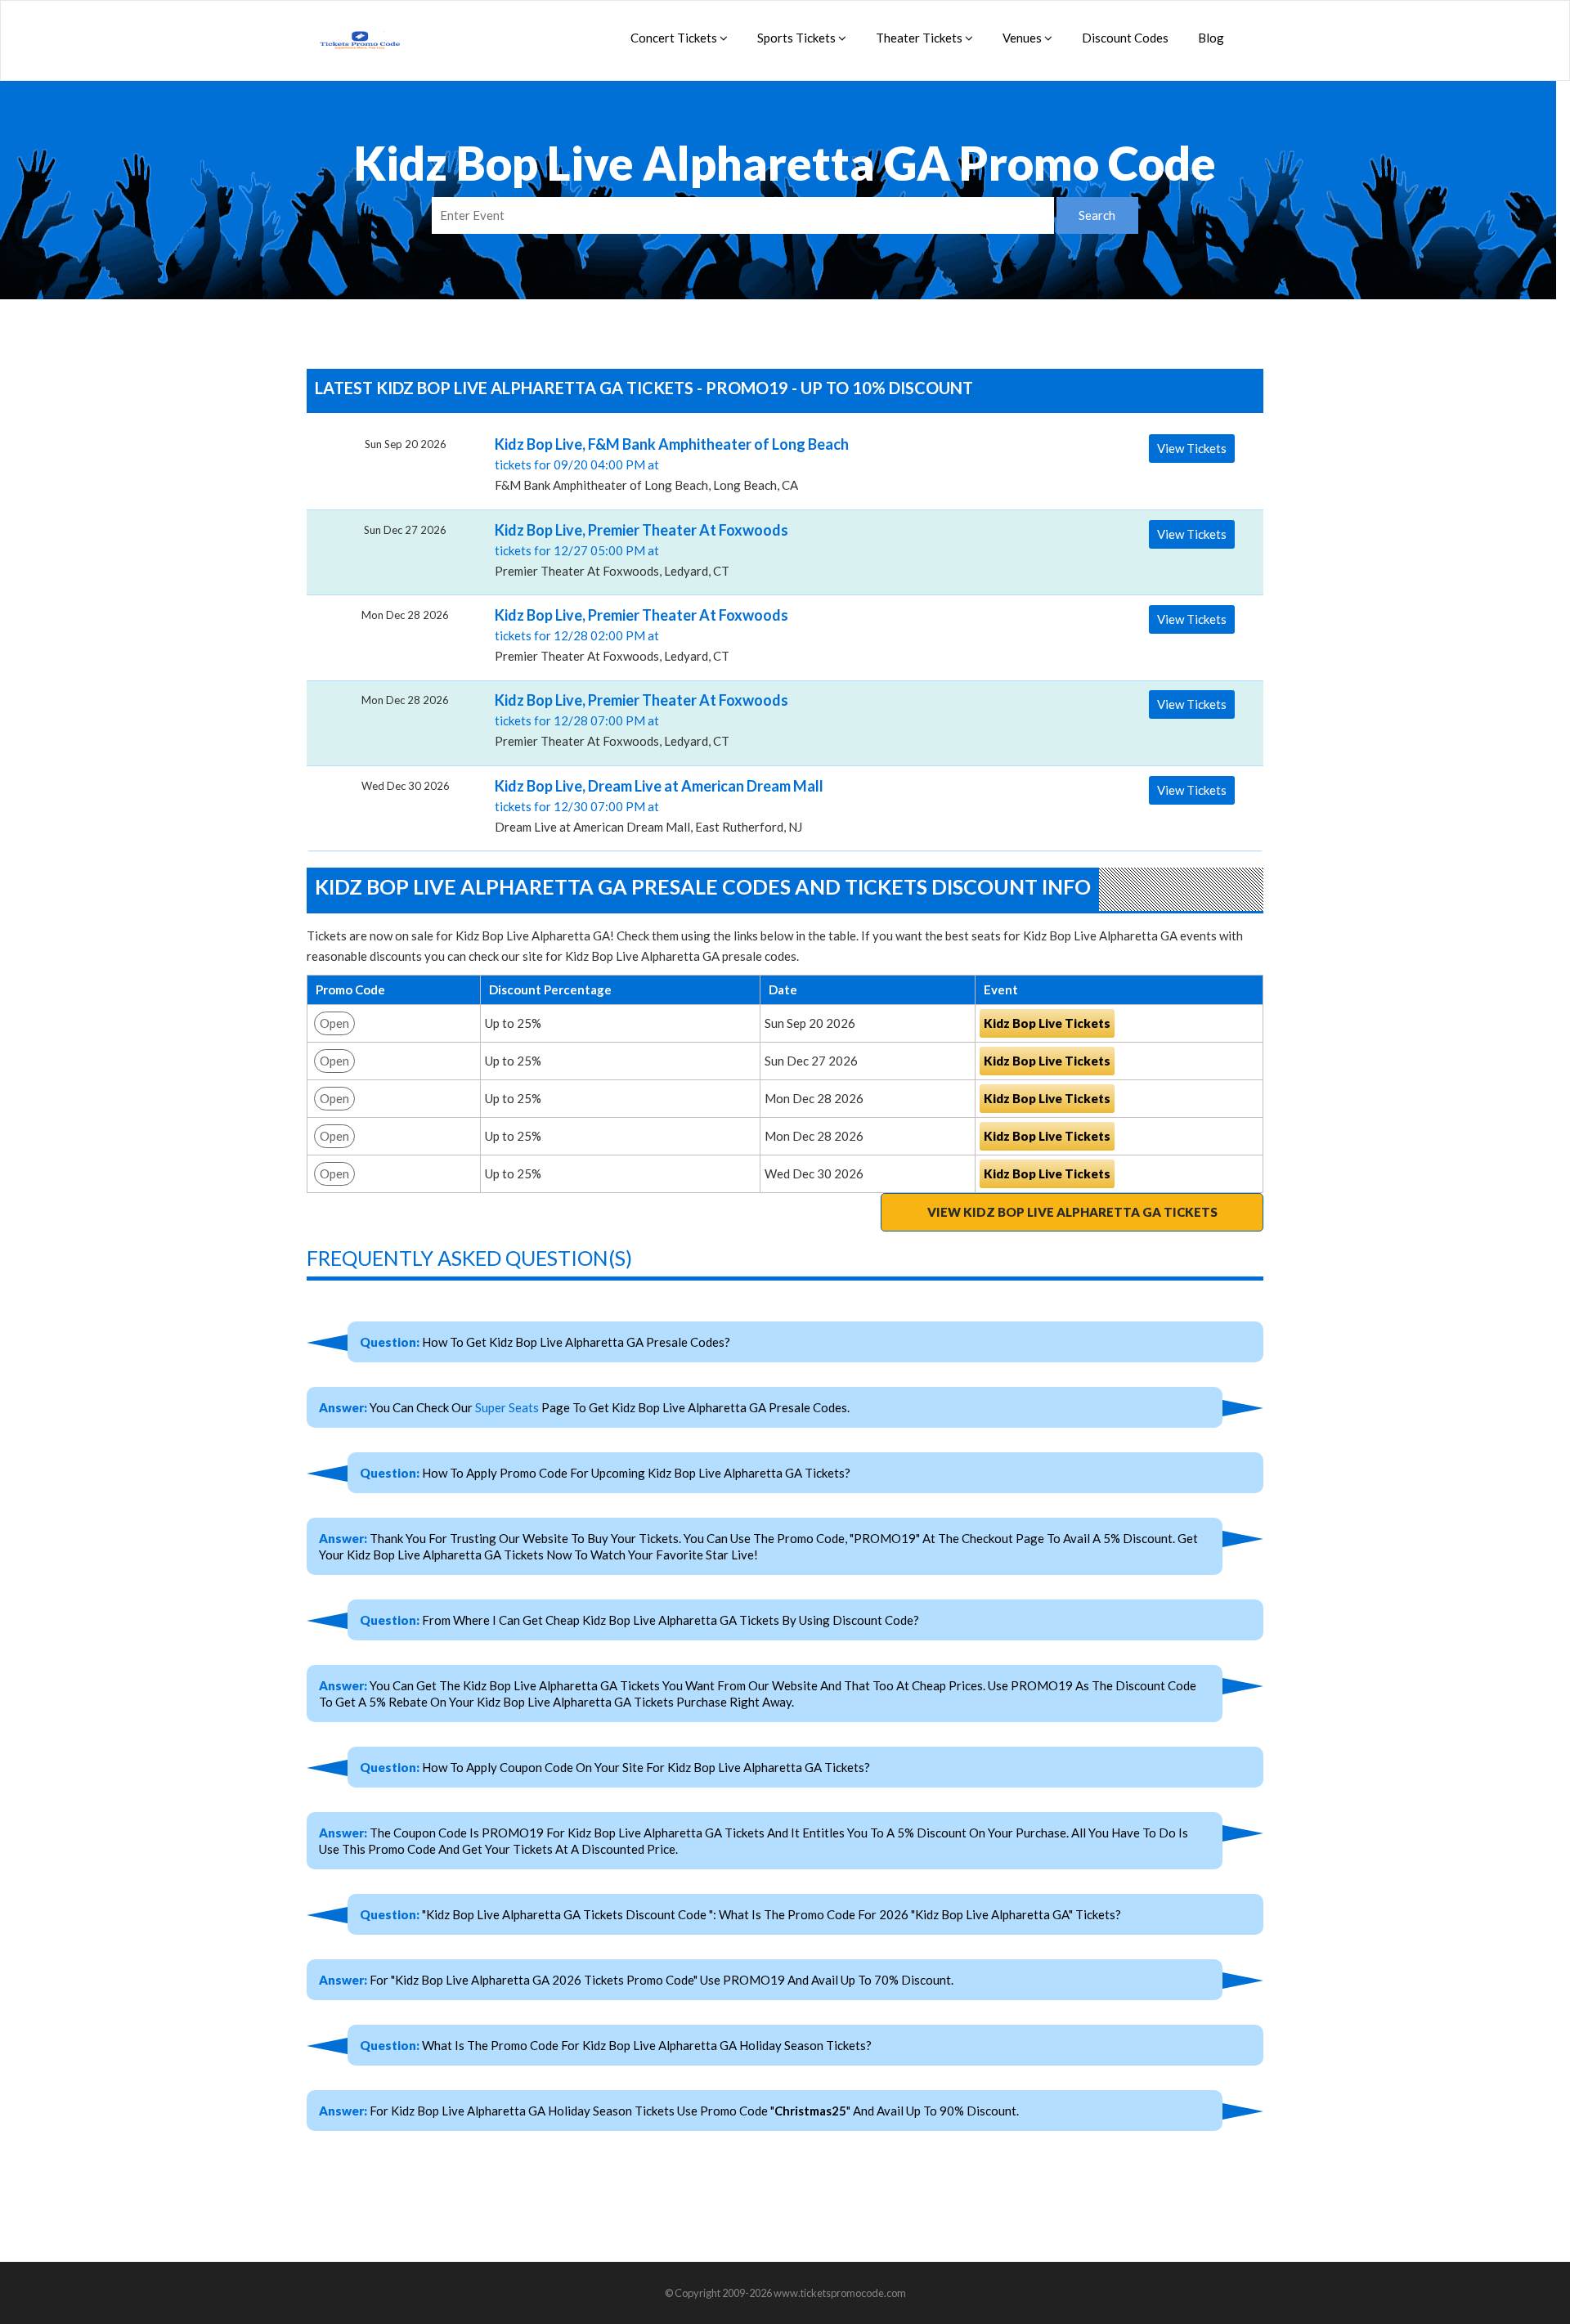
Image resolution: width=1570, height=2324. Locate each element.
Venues (1023, 38)
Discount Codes (1125, 38)
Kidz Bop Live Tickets (1047, 1023)
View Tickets (1192, 448)
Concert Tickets (675, 38)
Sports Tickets (798, 38)
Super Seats (507, 1407)
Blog (1211, 38)
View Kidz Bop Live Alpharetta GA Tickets (1072, 1212)
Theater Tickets (920, 38)
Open (334, 1023)
